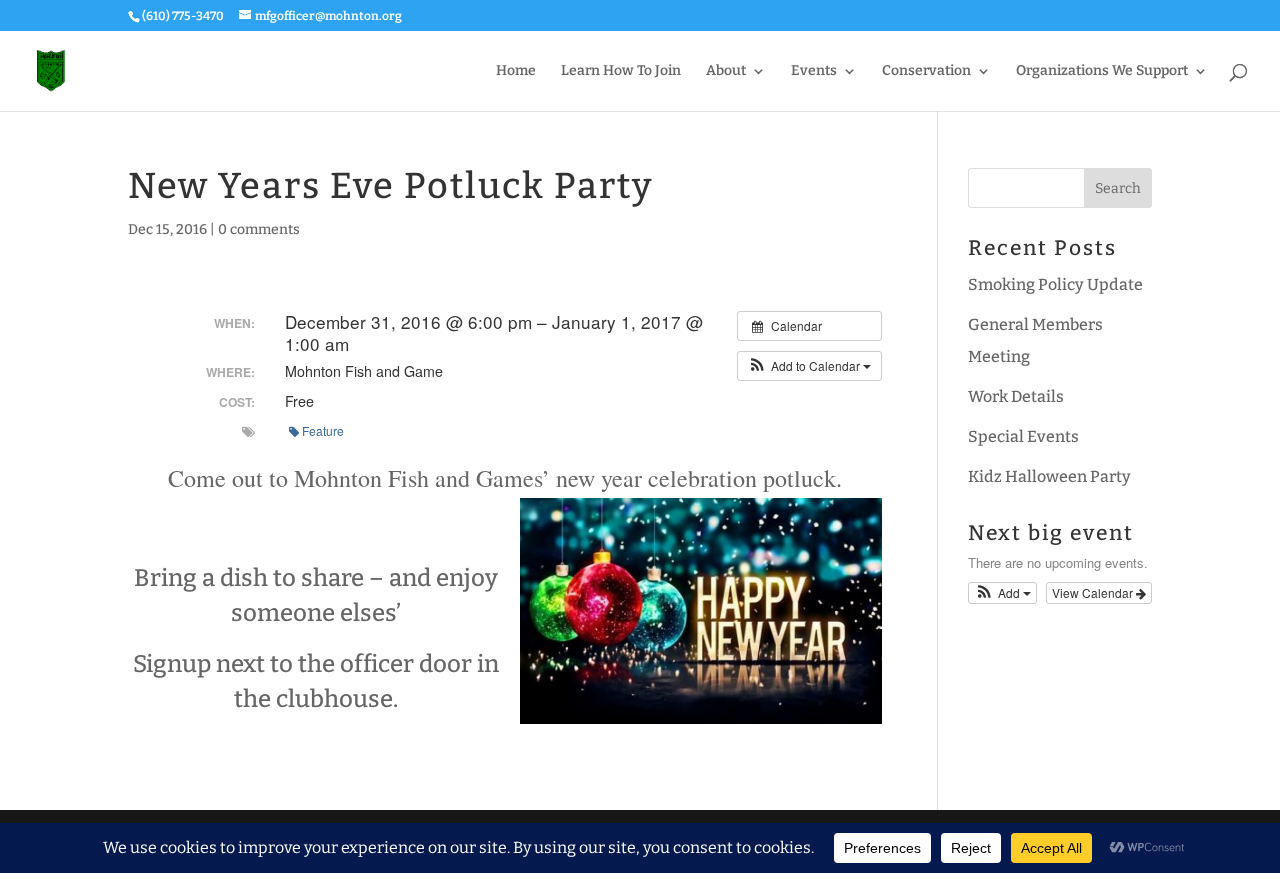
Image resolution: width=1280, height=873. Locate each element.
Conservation (926, 71)
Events (814, 71)
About (726, 71)
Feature (323, 430)
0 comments (259, 229)
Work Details (1016, 396)
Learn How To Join (621, 71)
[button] (809, 366)
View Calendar (1094, 592)
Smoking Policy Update (1055, 284)
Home (516, 71)
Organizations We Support (1102, 71)
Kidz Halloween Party (1049, 476)
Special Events (1023, 436)
